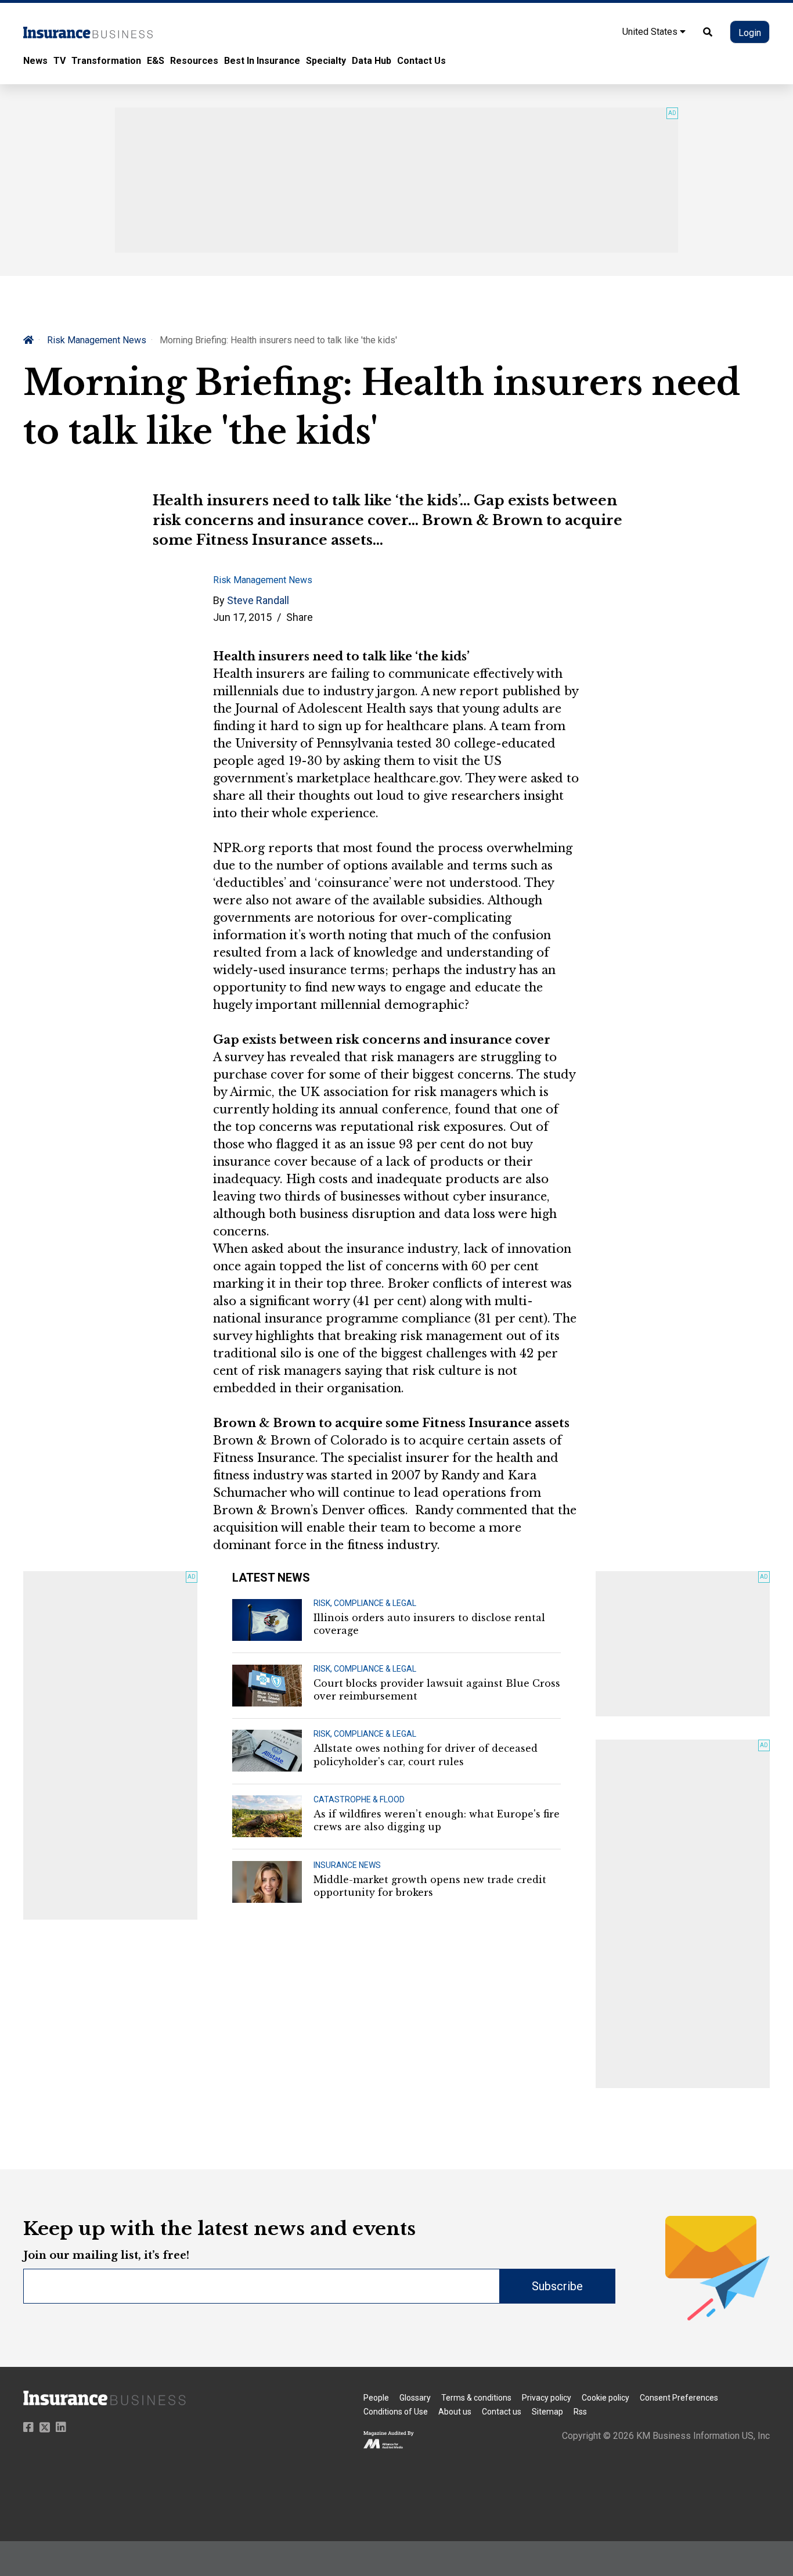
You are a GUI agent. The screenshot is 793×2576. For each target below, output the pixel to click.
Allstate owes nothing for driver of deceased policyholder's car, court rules (426, 1755)
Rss (580, 2412)
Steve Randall (258, 600)
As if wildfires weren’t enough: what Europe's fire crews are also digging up (437, 1820)
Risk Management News (97, 340)
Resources (194, 61)
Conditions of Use (396, 2412)
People (376, 2398)
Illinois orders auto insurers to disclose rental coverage (429, 1624)
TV (60, 61)
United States (651, 32)
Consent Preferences (679, 2398)
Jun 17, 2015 (242, 617)
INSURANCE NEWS (347, 1865)
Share (300, 617)
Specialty (326, 61)
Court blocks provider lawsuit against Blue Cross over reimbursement (437, 1690)
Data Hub (372, 61)
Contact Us (421, 61)
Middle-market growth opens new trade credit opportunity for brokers (430, 1886)
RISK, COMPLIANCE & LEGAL (365, 1603)
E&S (156, 61)
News (35, 61)
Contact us (502, 2412)
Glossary (415, 2398)
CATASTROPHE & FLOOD (359, 1799)
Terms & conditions (476, 2398)
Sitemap (547, 2412)
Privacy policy (547, 2398)
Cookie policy (605, 2398)
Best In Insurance (262, 61)
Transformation (106, 61)
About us (455, 2412)
